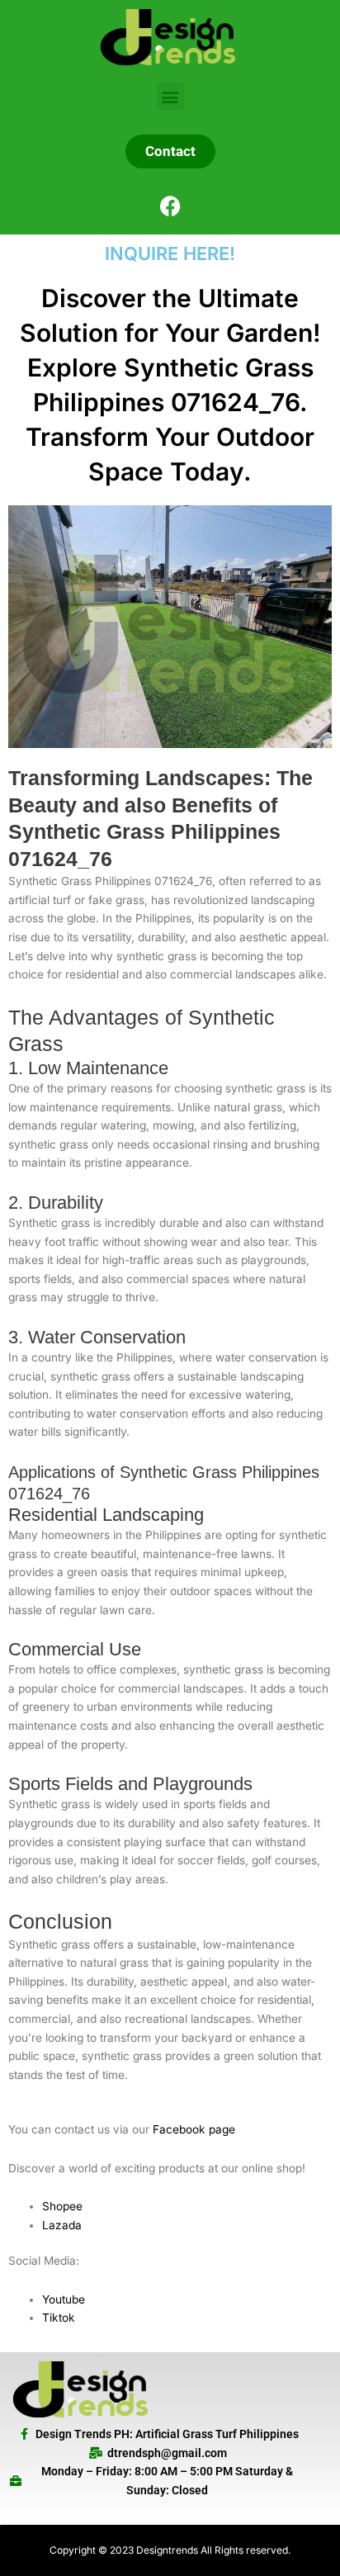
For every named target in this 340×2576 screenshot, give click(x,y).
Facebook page (194, 2129)
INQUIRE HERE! (170, 253)
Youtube (64, 2299)
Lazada (62, 2225)
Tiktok (59, 2318)
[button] (170, 96)
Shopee (62, 2206)
